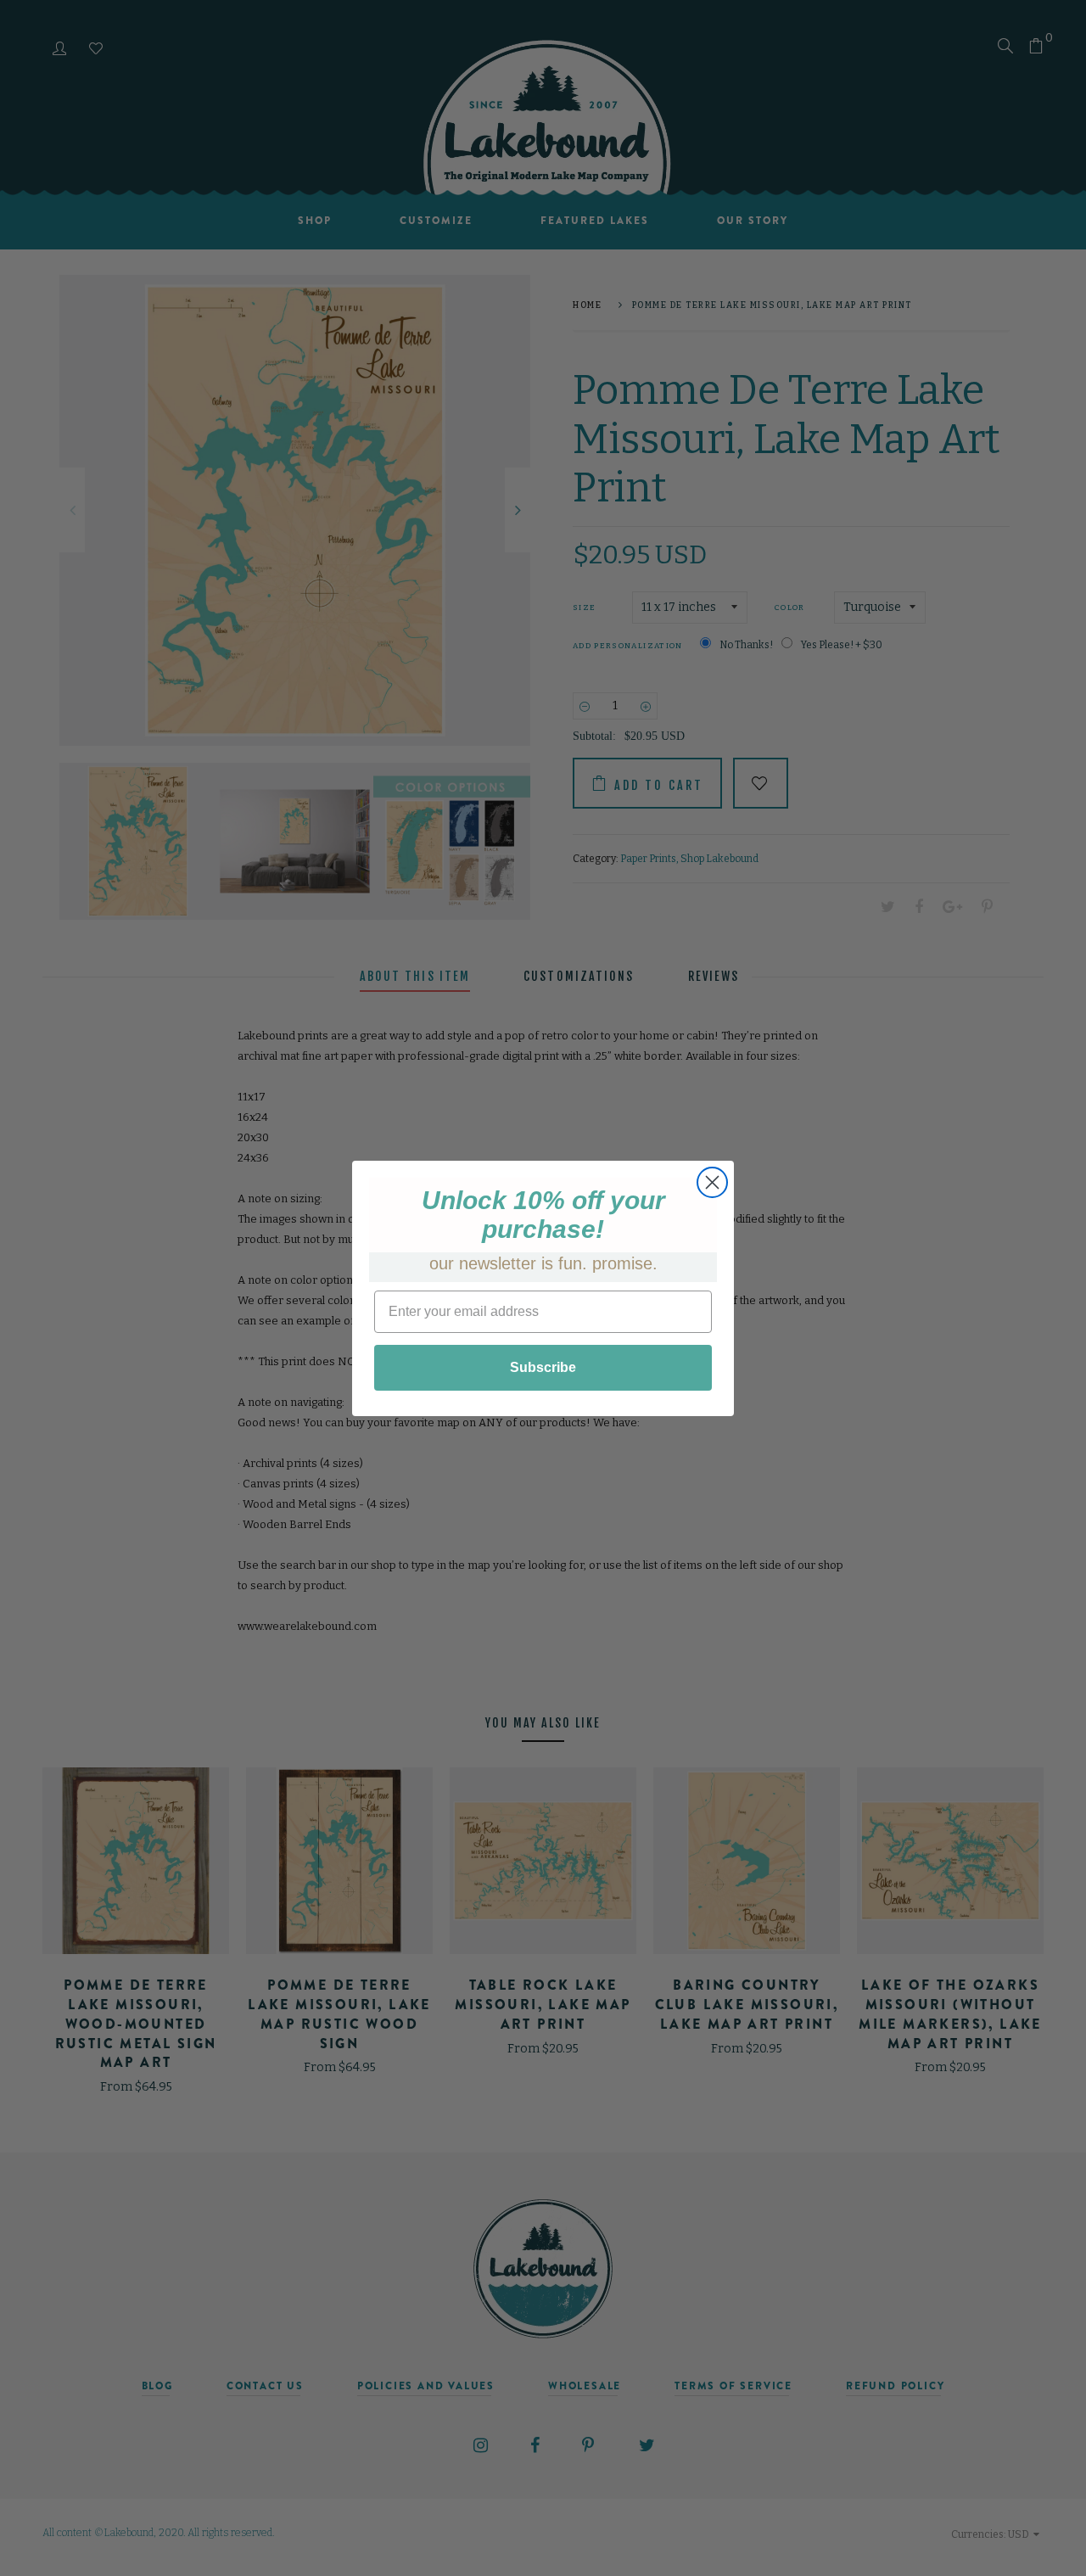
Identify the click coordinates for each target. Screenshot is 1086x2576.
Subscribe (543, 1367)
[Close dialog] (712, 1182)
